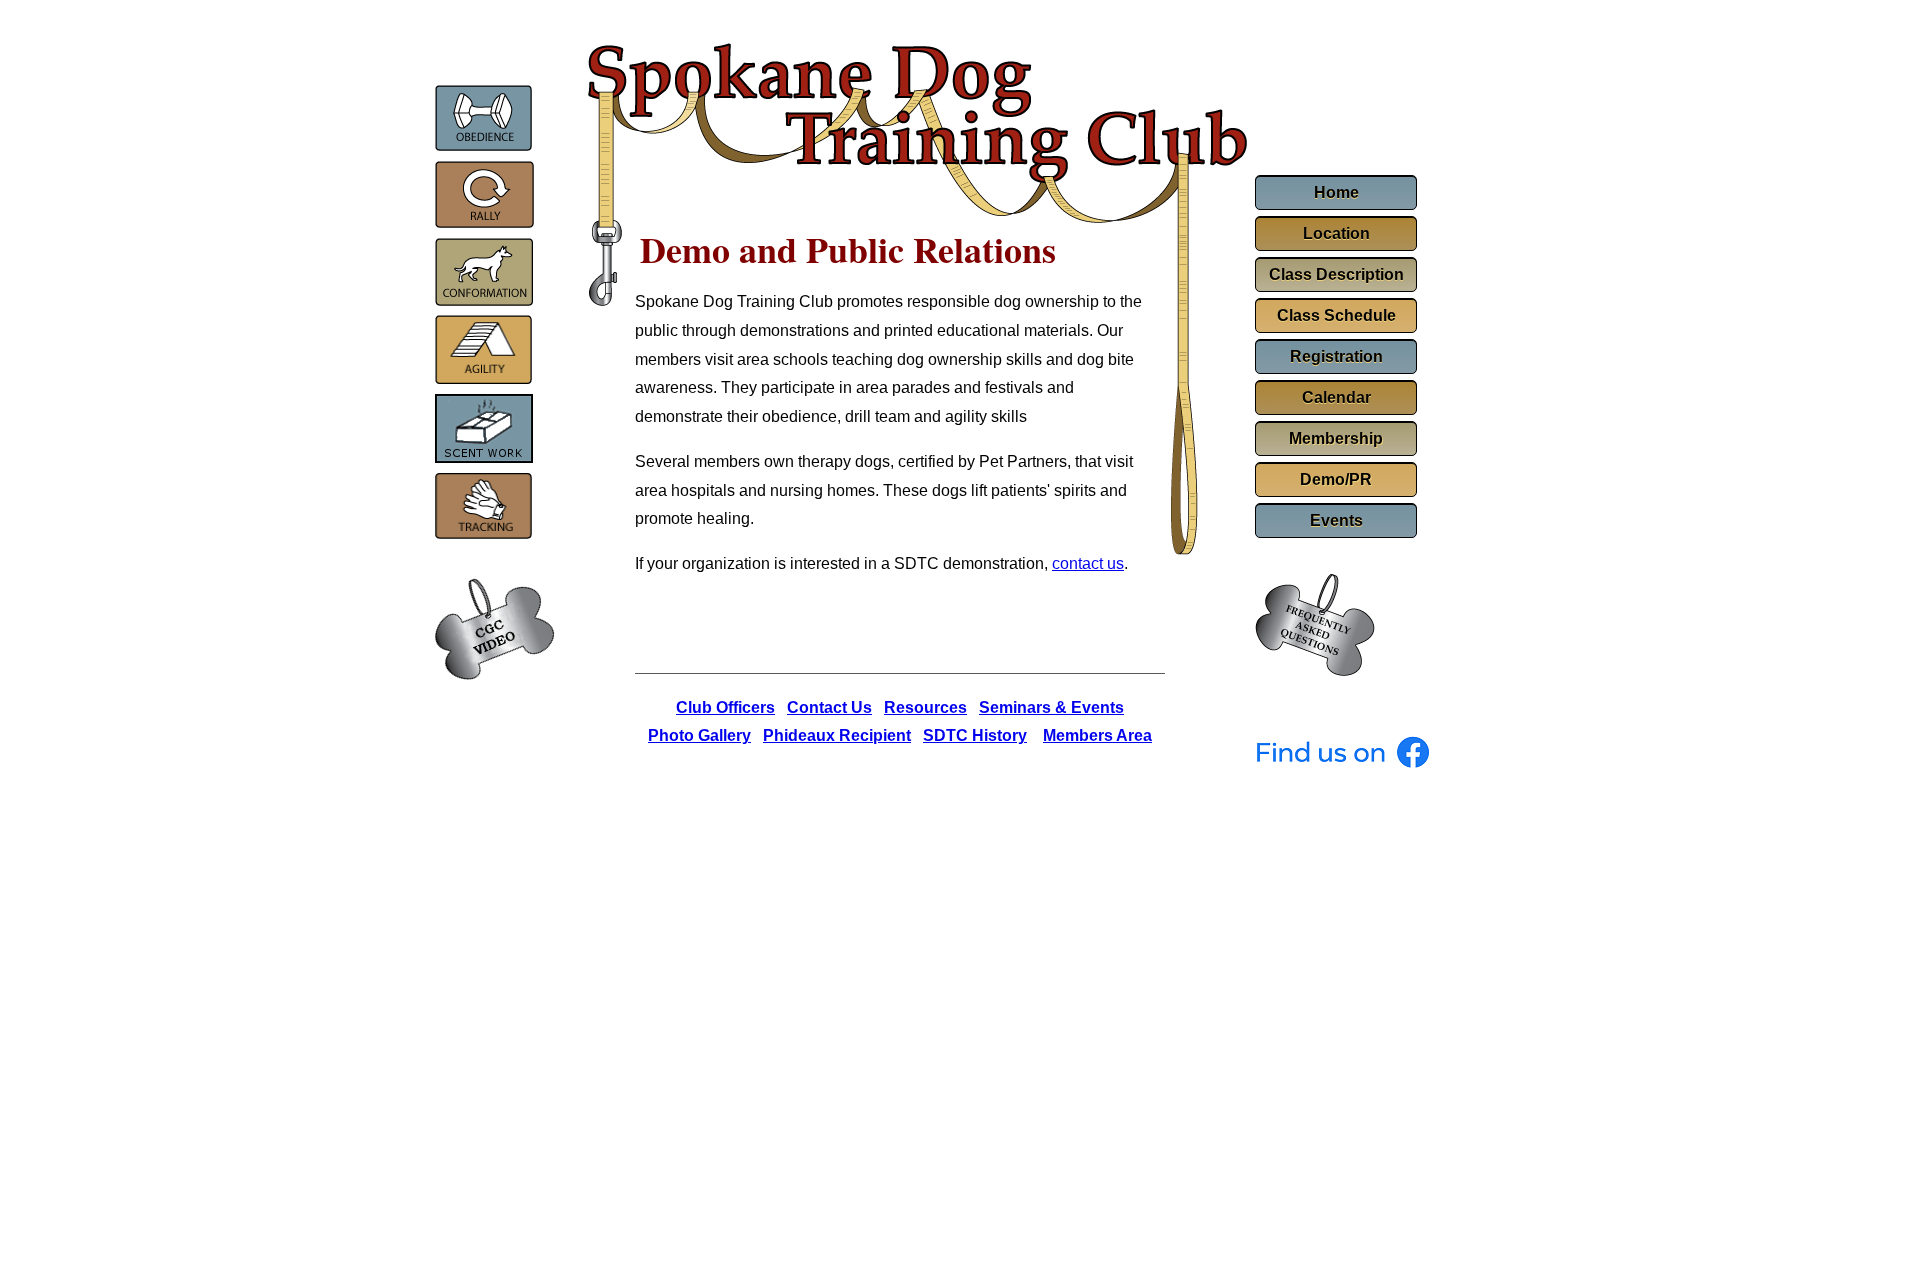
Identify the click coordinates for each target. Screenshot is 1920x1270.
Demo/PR (1336, 479)
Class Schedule (1336, 315)
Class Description (1336, 274)
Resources (925, 707)
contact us (1088, 563)
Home (1336, 192)
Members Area (1097, 735)
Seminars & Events (1051, 707)
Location (1336, 233)
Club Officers (725, 707)
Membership (1336, 438)
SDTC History (975, 735)
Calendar (1336, 397)
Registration (1336, 356)
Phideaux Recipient (837, 735)
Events (1336, 520)
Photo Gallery (699, 735)
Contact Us (829, 707)
